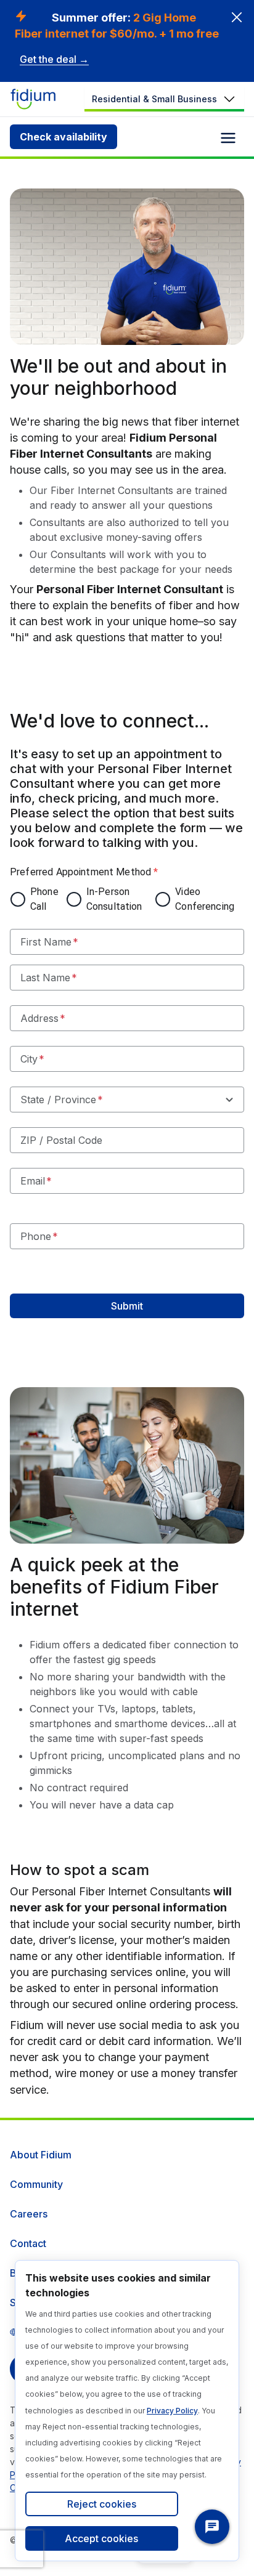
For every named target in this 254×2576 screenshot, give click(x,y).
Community (36, 2184)
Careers (29, 2214)
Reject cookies (102, 2504)
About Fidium (41, 2155)
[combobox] (127, 1100)
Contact (28, 2243)
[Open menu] (228, 138)
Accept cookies (101, 2538)
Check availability (63, 137)
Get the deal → (54, 59)
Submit (127, 1306)
